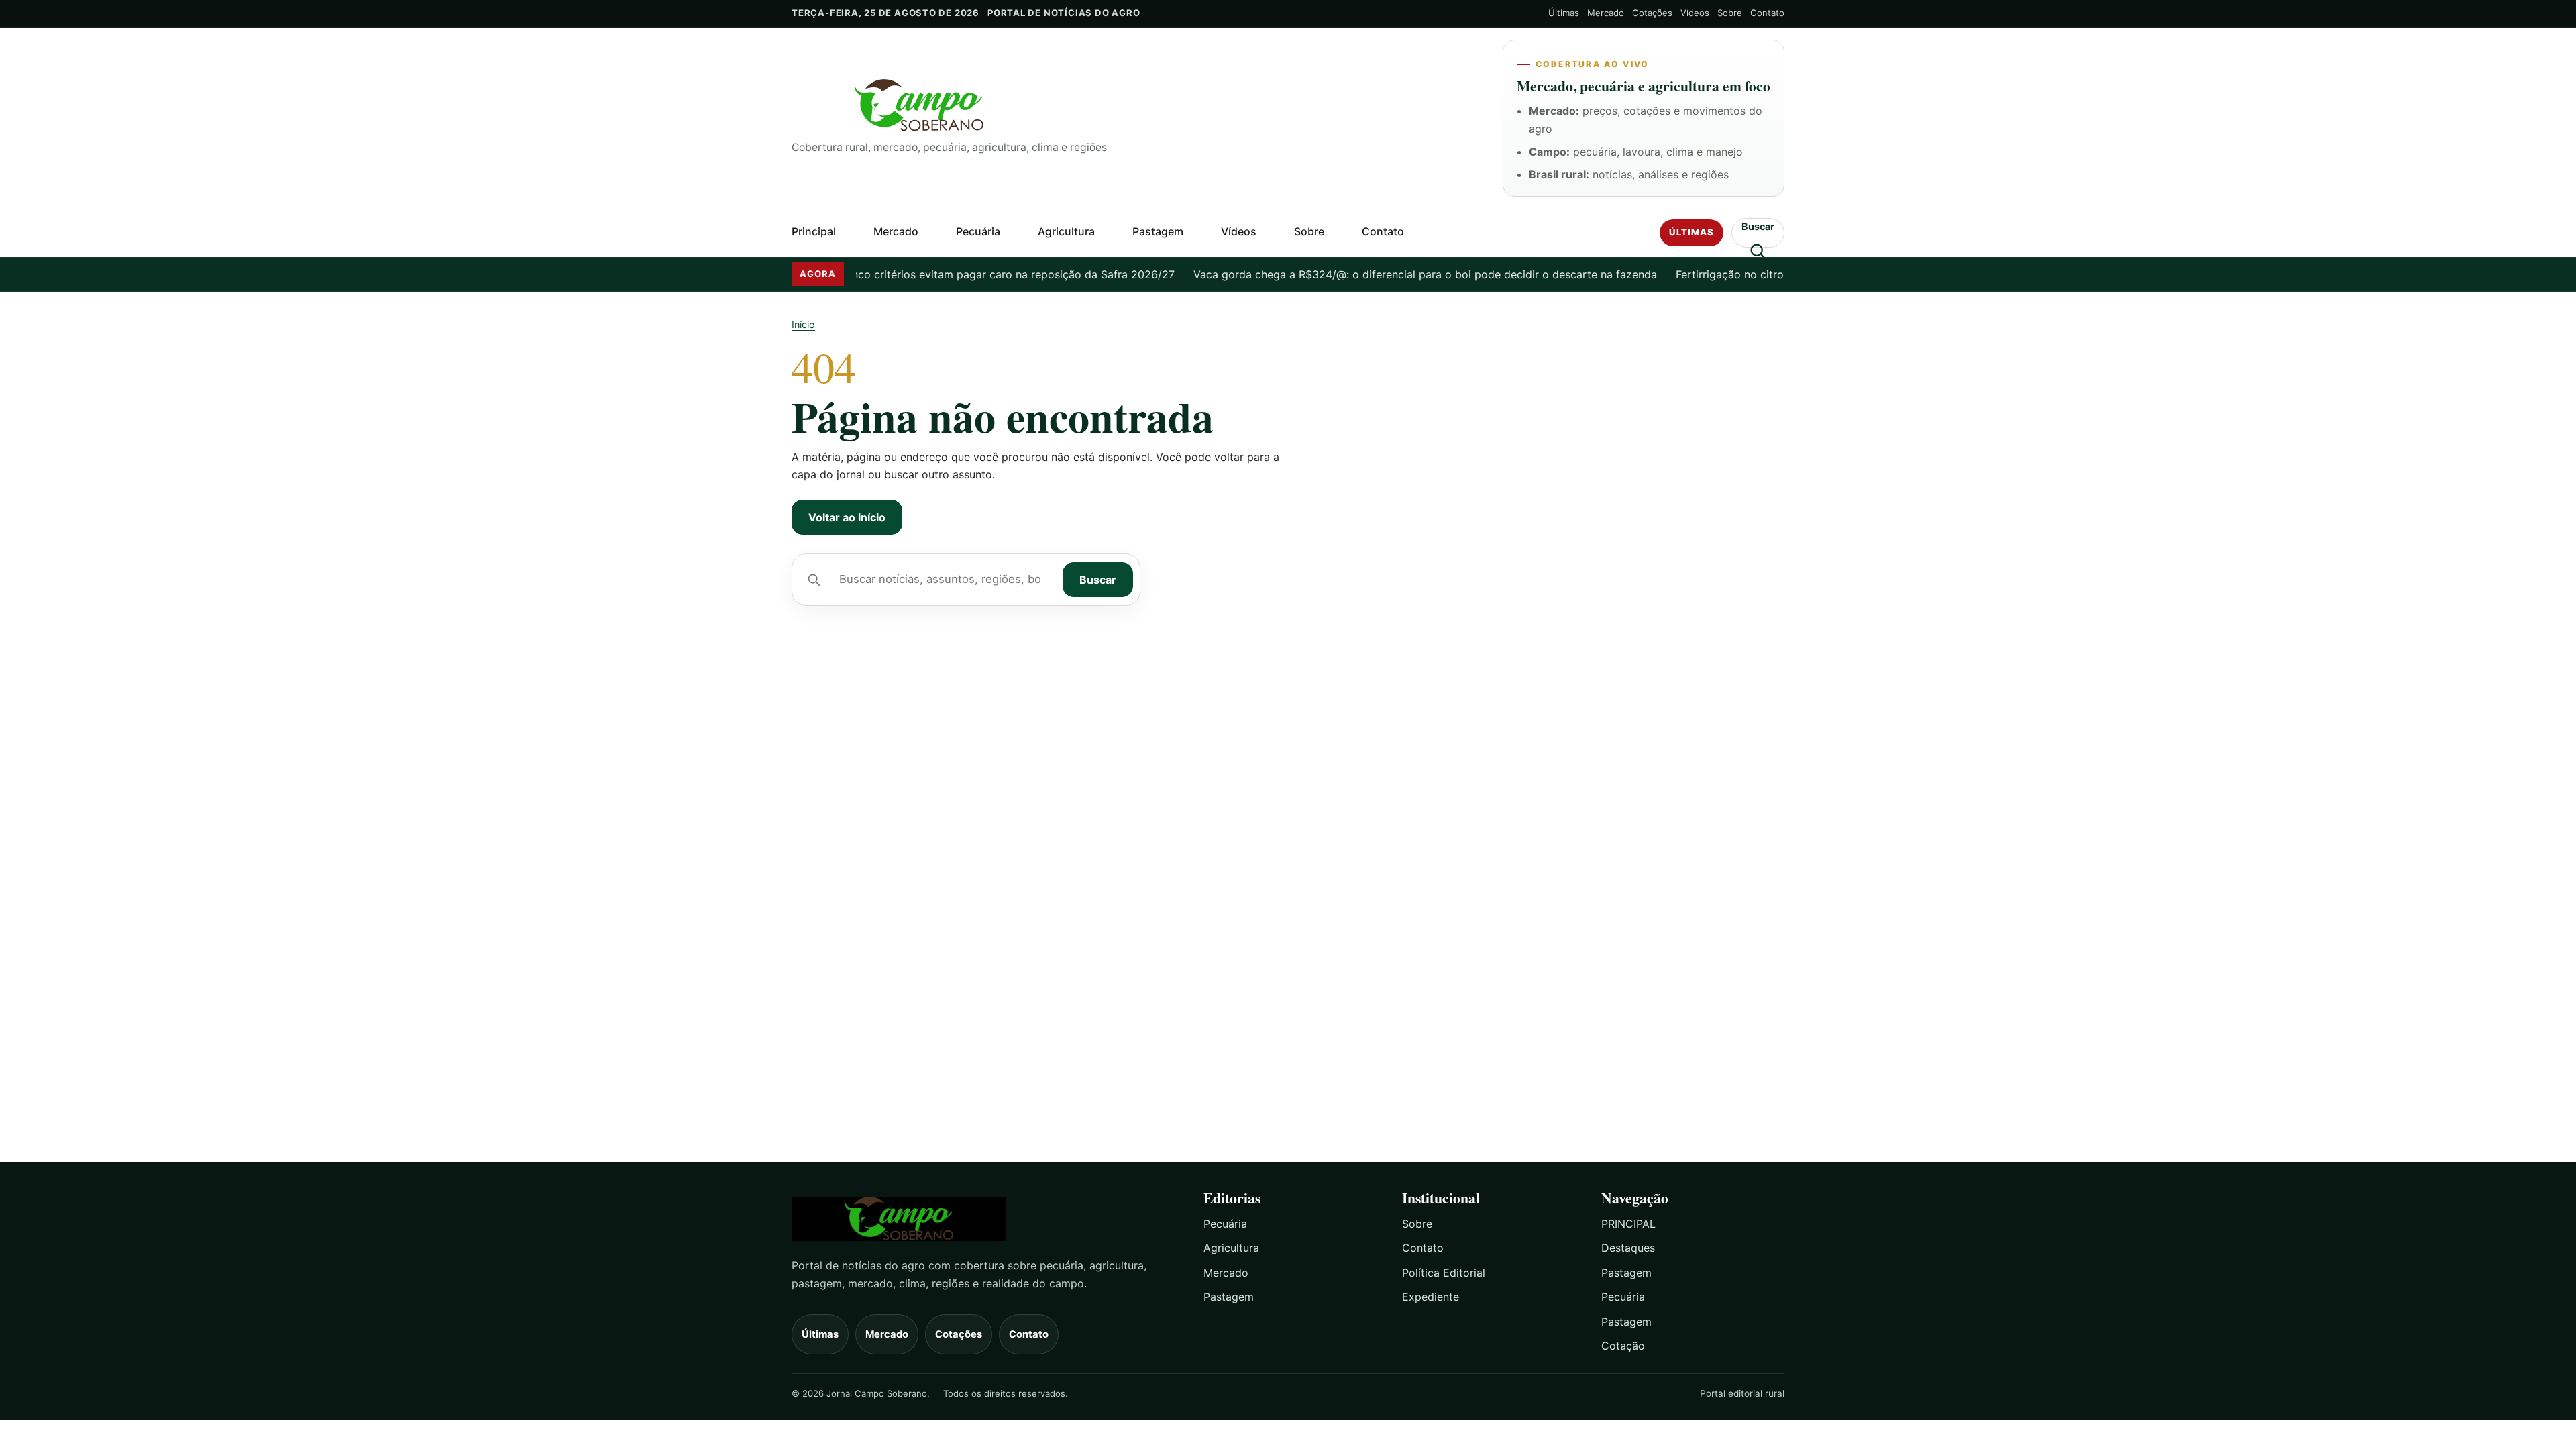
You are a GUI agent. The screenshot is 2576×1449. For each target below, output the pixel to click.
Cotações (1652, 13)
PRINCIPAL (1628, 1224)
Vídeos (1695, 13)
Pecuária (978, 231)
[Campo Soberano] (985, 1219)
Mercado (1606, 13)
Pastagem (1158, 231)
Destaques (1628, 1248)
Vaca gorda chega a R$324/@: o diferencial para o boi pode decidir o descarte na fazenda (1389, 274)
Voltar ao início (847, 517)
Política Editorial (1444, 1273)
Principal (814, 231)
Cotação (1623, 1346)
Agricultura (1066, 231)
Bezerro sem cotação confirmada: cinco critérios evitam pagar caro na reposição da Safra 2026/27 (885, 274)
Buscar (1098, 580)
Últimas (1564, 13)
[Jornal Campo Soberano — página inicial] (1136, 106)
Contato (1767, 13)
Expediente (1431, 1297)
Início (803, 324)
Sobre (1730, 13)
